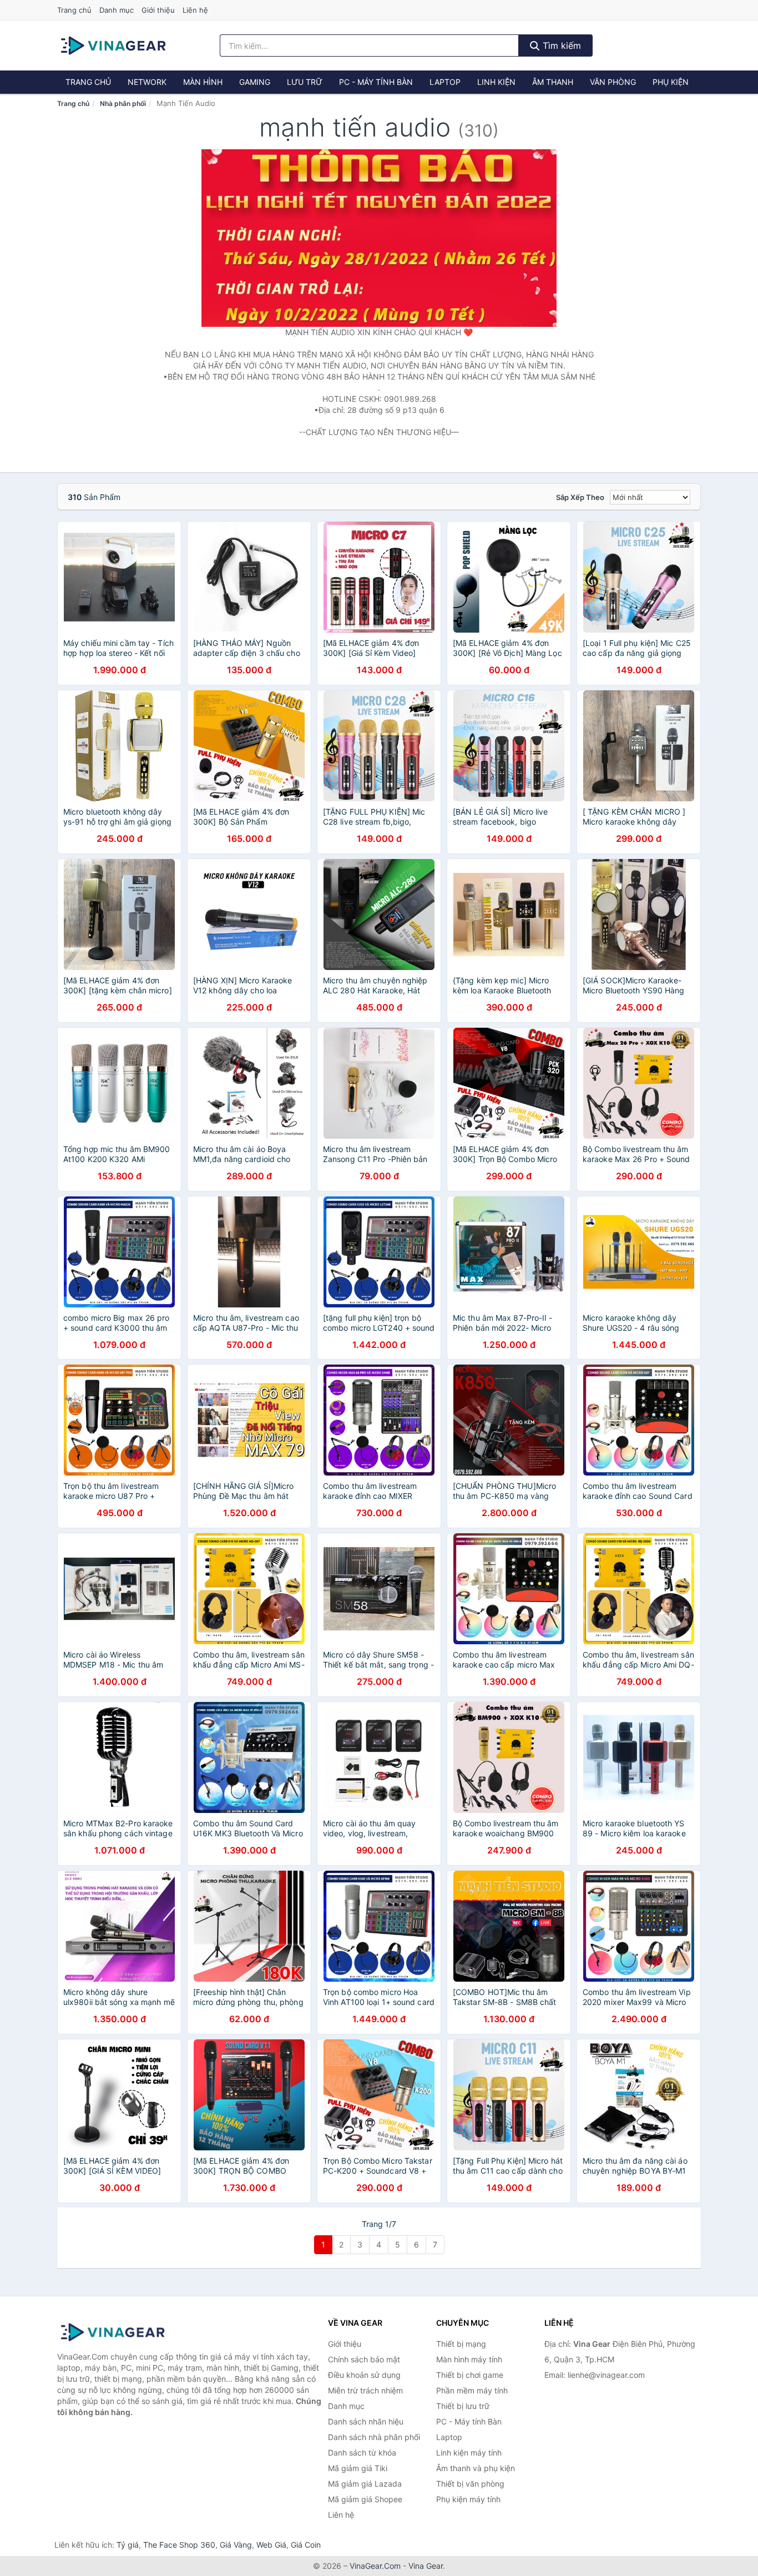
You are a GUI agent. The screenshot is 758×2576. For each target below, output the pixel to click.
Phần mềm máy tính (472, 2390)
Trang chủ (74, 10)
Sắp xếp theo (580, 497)
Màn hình (203, 82)
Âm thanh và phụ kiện (476, 2468)
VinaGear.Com (375, 2566)
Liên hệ (195, 10)
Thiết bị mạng (461, 2344)
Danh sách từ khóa (362, 2453)
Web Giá (271, 2545)
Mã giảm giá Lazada (365, 2484)
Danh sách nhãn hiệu (366, 2421)
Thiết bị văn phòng (470, 2484)
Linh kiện (496, 82)
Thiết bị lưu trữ (463, 2406)
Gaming (255, 82)
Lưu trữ (305, 82)
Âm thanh (553, 82)
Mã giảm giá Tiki (358, 2468)
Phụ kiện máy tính (468, 2499)
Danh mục (117, 10)
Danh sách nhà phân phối (374, 2437)
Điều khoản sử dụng (364, 2375)
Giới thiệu (158, 10)
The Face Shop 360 (179, 2545)
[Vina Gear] (113, 2332)
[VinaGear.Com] (113, 46)
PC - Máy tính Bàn (376, 82)
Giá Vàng (236, 2545)
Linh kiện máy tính (469, 2453)
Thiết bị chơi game (470, 2375)
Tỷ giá (128, 2545)
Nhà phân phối (123, 103)
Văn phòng (613, 82)
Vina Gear (426, 2566)
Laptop (445, 82)
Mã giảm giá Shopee (365, 2499)
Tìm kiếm (560, 46)
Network (147, 82)
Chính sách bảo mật (364, 2359)
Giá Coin (306, 2545)
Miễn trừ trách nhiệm (365, 2390)
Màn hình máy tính (469, 2359)
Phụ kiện (671, 82)
